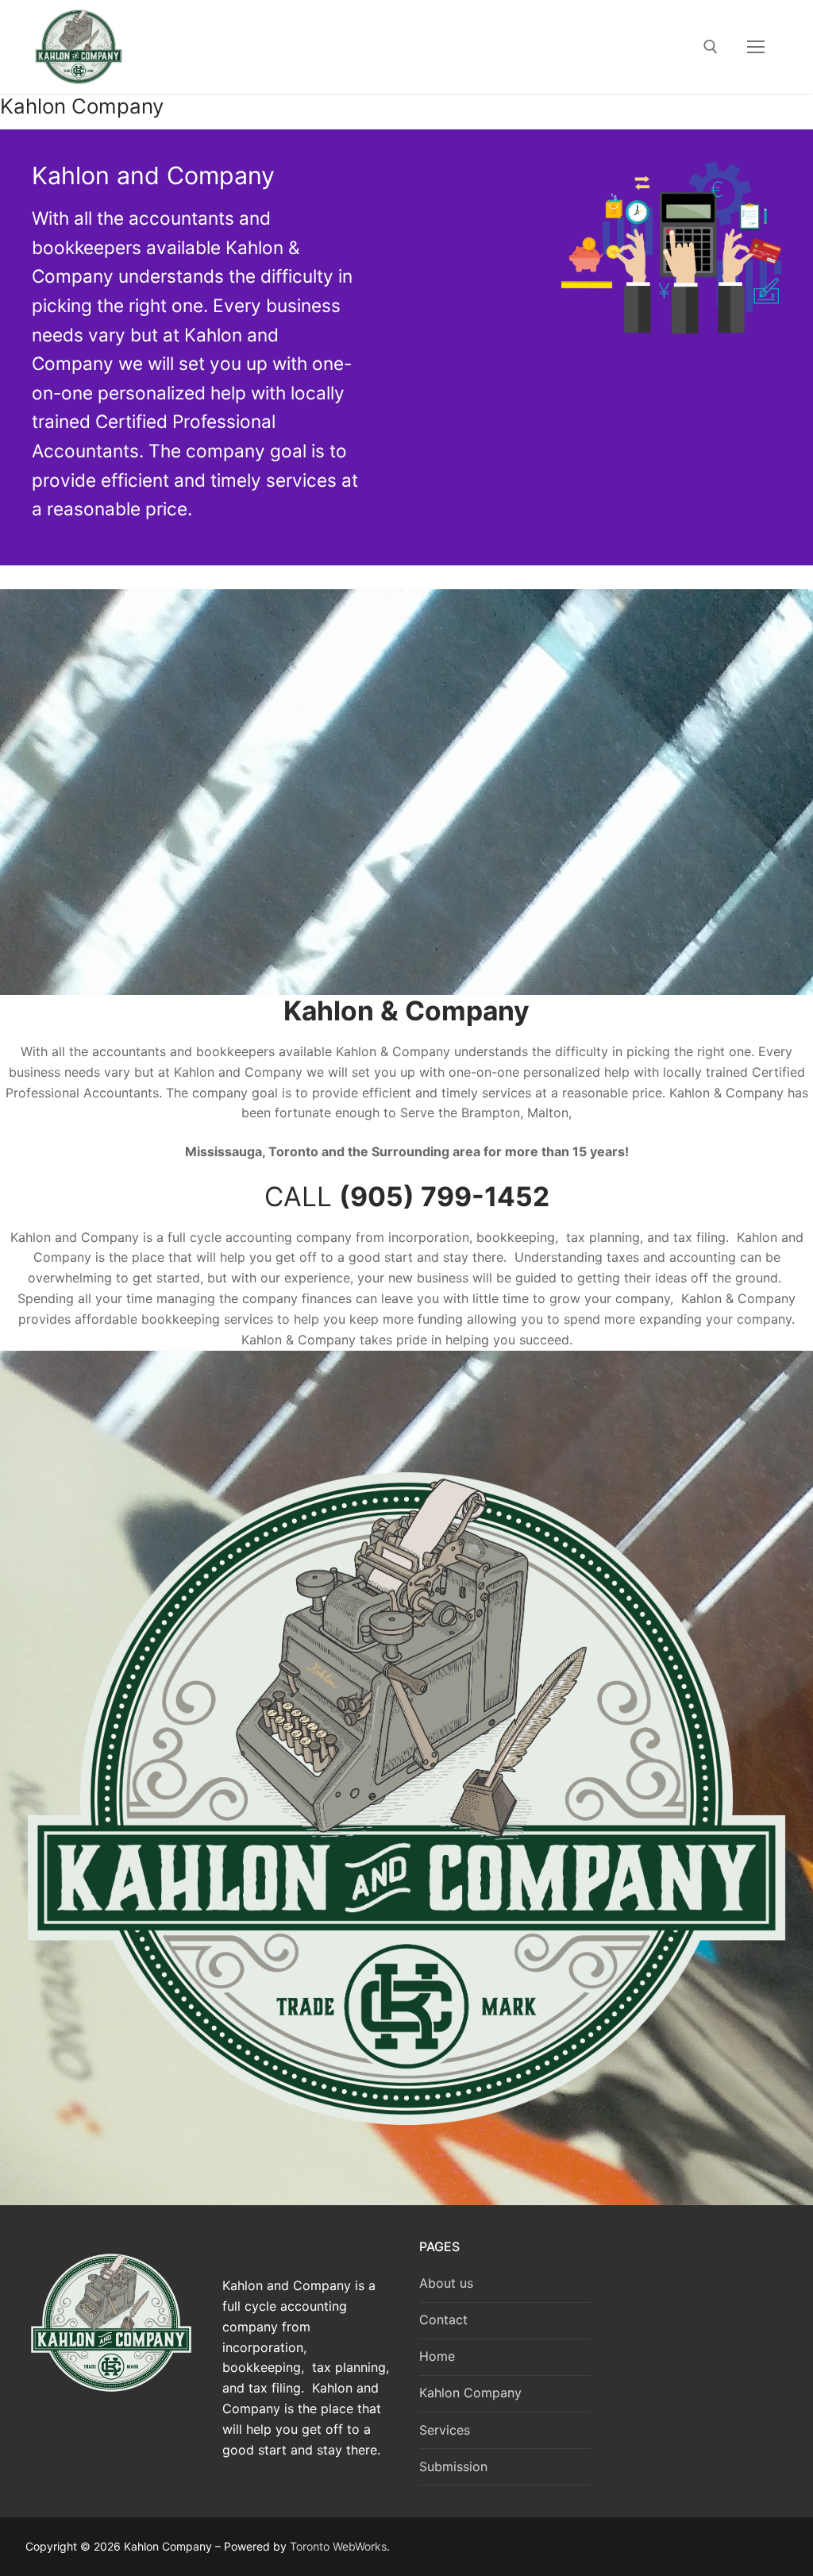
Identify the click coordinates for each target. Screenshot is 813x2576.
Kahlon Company (470, 2393)
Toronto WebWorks (338, 2546)
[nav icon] (756, 47)
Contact (443, 2320)
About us (446, 2283)
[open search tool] (711, 47)
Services (445, 2430)
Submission (453, 2466)
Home (437, 2356)
